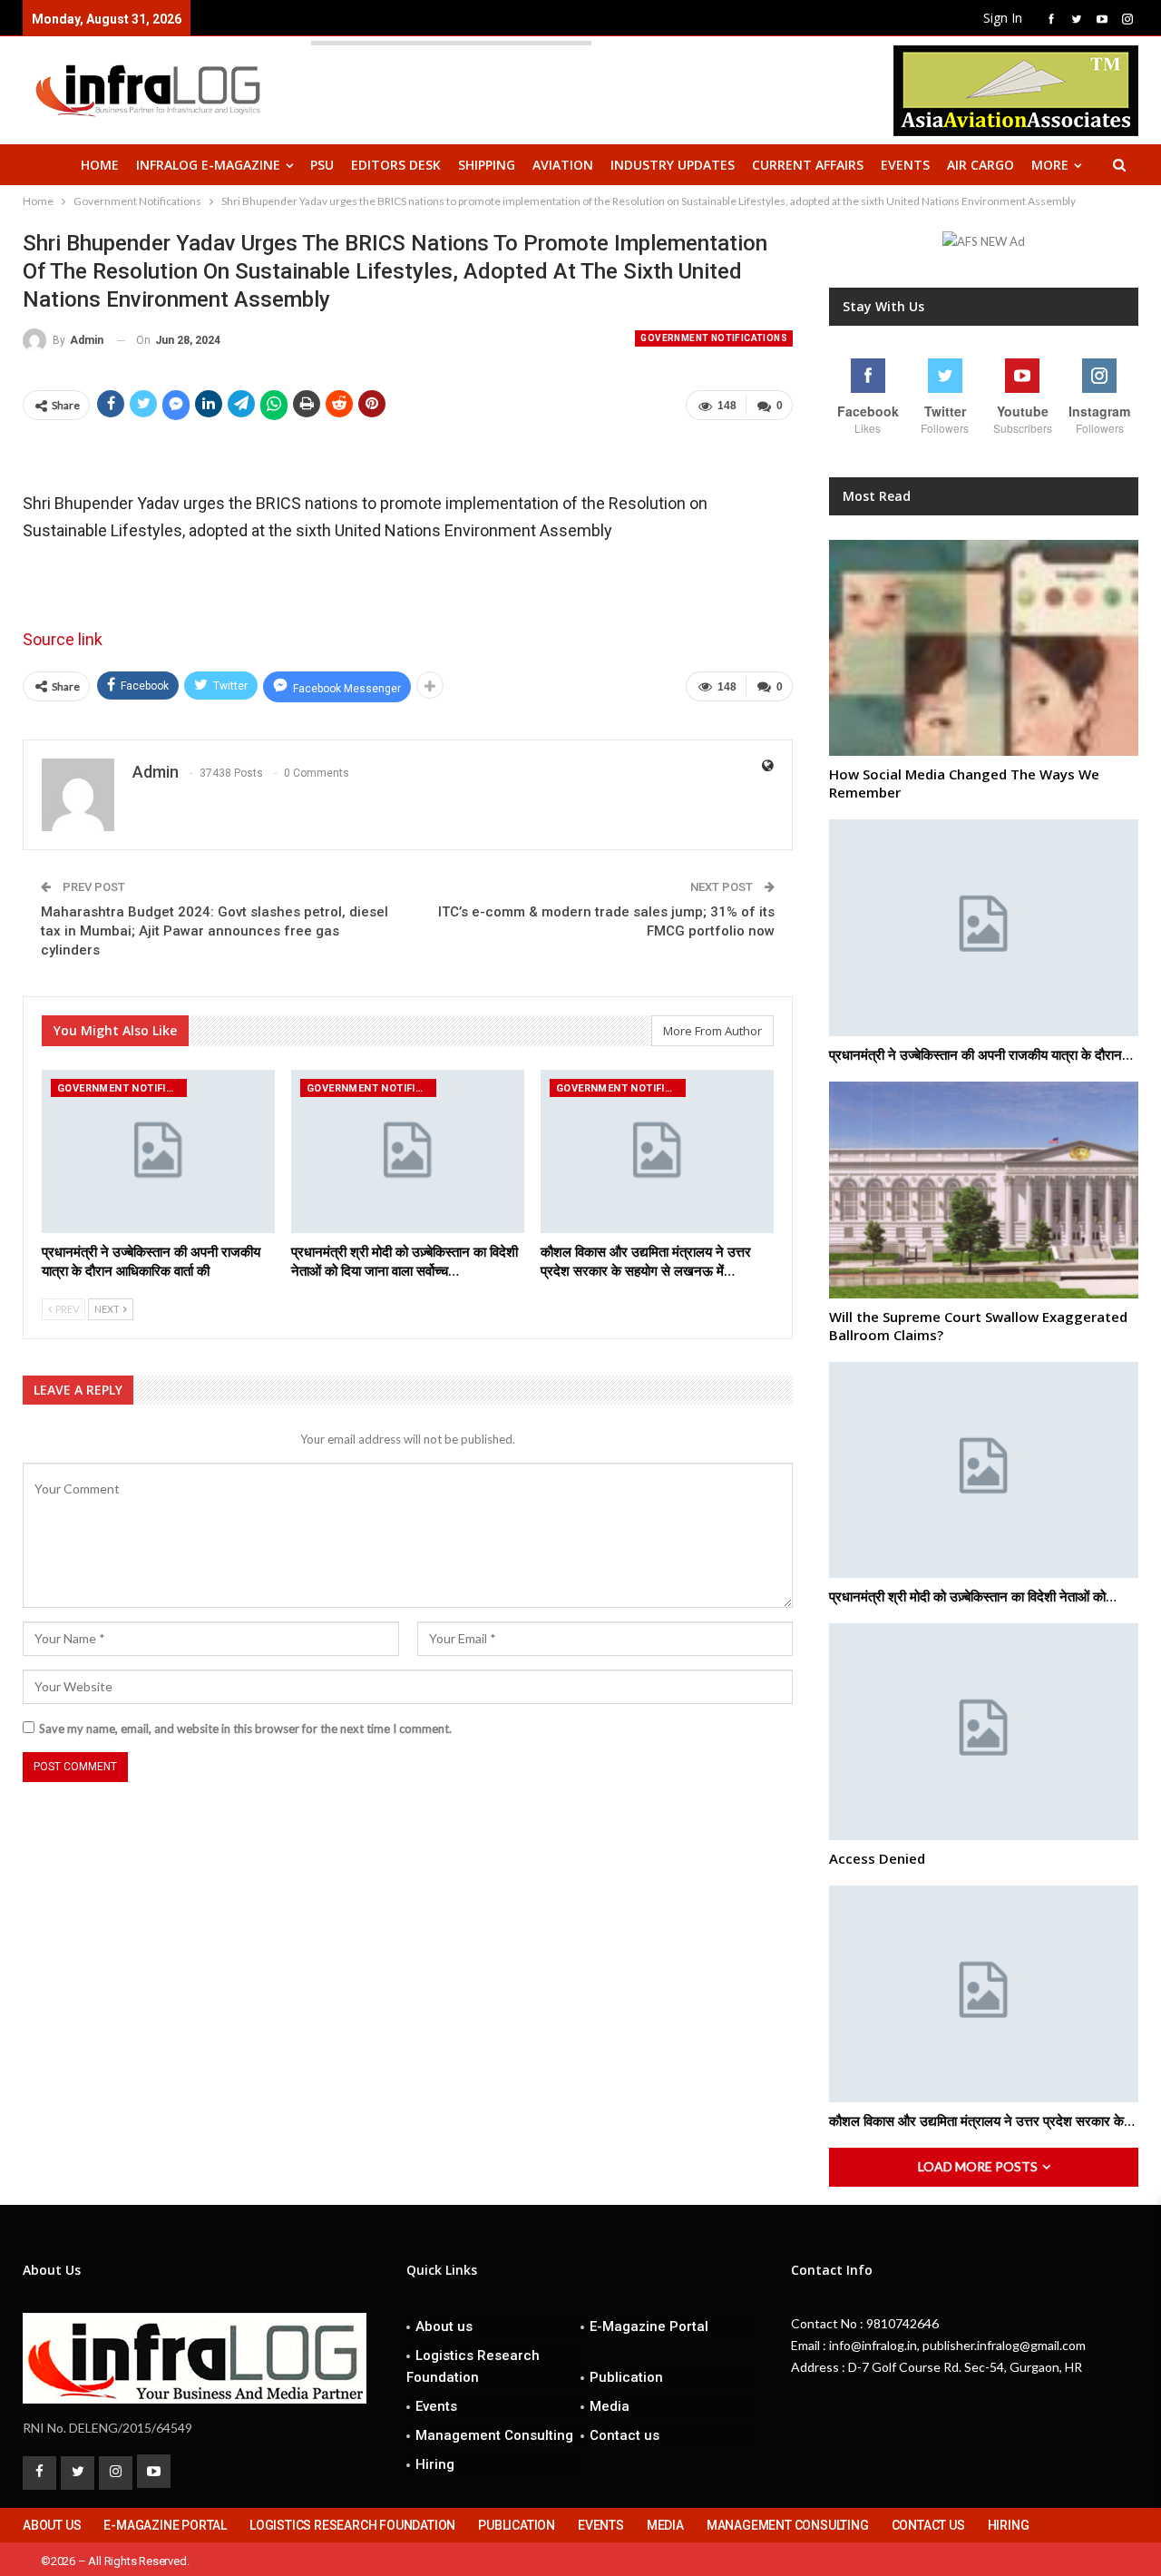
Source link (63, 639)
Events (905, 165)
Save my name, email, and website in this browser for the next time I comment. (245, 1729)
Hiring (435, 2464)
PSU (322, 165)
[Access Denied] (984, 1732)
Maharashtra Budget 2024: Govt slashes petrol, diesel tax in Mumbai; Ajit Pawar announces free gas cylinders (215, 931)
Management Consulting (494, 2435)
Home (100, 165)
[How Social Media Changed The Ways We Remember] (984, 648)
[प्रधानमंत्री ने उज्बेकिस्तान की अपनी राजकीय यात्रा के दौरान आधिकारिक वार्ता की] (158, 1151)
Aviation (563, 165)
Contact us (624, 2435)
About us (444, 2326)
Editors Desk (396, 165)
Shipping (487, 165)
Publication (626, 2377)
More (1050, 165)
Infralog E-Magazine (208, 165)
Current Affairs (808, 165)
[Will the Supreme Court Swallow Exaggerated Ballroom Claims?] (984, 1190)
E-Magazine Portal (649, 2326)
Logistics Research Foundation (473, 2366)
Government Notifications (714, 338)
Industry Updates (673, 165)
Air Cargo (981, 165)
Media (610, 2406)
